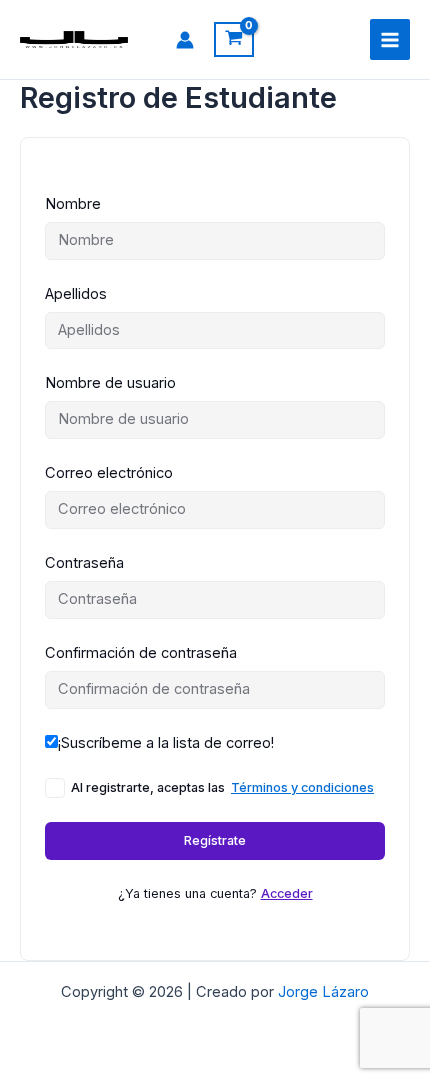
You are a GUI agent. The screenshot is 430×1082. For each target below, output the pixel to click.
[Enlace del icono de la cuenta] (185, 40)
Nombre (73, 204)
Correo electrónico (109, 473)
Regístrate (215, 840)
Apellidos (76, 294)
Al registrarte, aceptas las (222, 787)
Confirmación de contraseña (141, 653)
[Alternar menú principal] (390, 39)
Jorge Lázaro (323, 992)
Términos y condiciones (302, 787)
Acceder (287, 893)
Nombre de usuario (110, 383)
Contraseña (84, 563)
